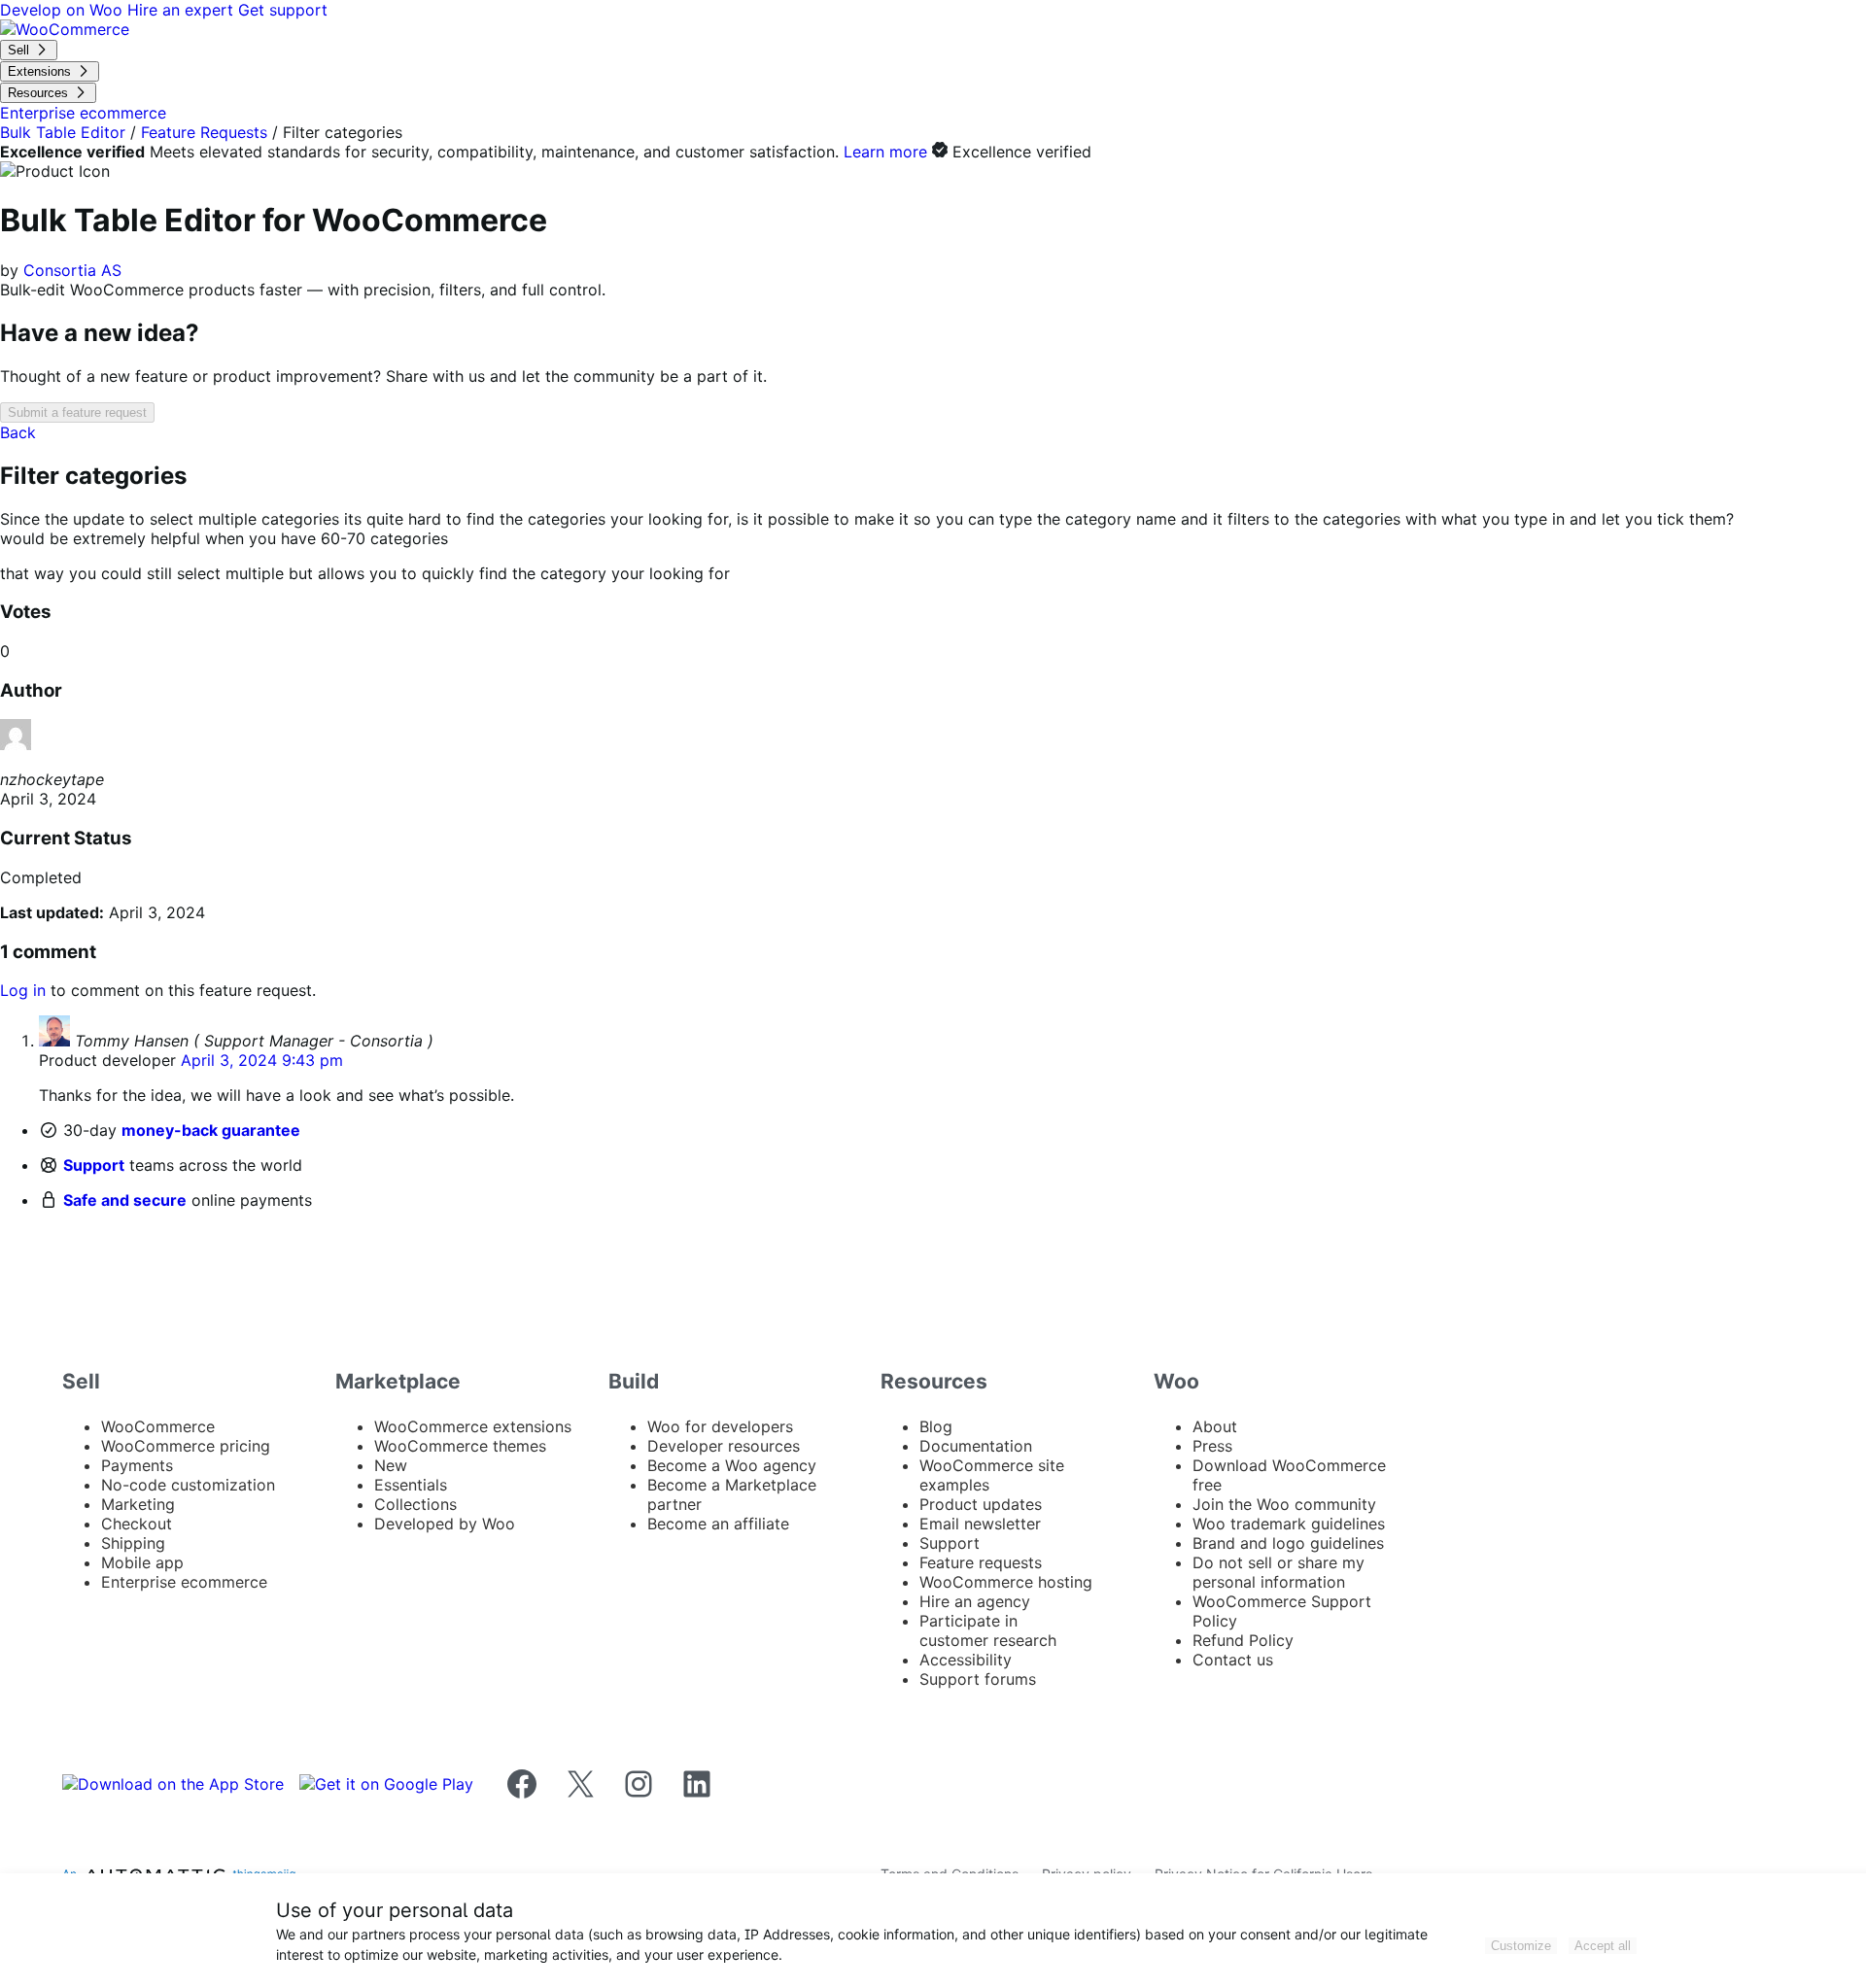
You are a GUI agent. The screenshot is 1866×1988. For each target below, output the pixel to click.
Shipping (133, 1543)
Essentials (411, 1485)
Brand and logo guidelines (1288, 1543)
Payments (137, 1465)
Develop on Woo (64, 10)
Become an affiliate (718, 1524)
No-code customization (188, 1485)
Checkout (137, 1524)
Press (1212, 1446)
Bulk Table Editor (63, 132)
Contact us (1233, 1660)
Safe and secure (125, 1200)
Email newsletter (980, 1524)
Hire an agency (975, 1601)
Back (18, 432)
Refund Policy (1243, 1640)
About (1215, 1426)
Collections (415, 1504)
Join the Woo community (1284, 1504)
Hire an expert (183, 10)
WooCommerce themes (460, 1446)
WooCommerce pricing (186, 1446)
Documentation (976, 1446)
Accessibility (966, 1660)
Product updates (981, 1504)
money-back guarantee (211, 1130)
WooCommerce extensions (473, 1426)
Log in (23, 990)
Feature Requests (204, 132)
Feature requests (981, 1562)
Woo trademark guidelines (1289, 1524)
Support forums (978, 1679)
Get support (283, 10)
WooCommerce (158, 1426)
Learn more (885, 152)
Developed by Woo (445, 1524)
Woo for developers (720, 1426)
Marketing (138, 1504)
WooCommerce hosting (1006, 1582)
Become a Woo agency (732, 1465)
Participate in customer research (988, 1630)
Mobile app (142, 1562)
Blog (936, 1426)
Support (94, 1165)
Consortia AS (72, 270)
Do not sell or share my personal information (1279, 1572)
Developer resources (724, 1446)
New (391, 1465)
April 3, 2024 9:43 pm (262, 1060)
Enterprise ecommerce (184, 1582)
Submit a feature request (77, 412)
